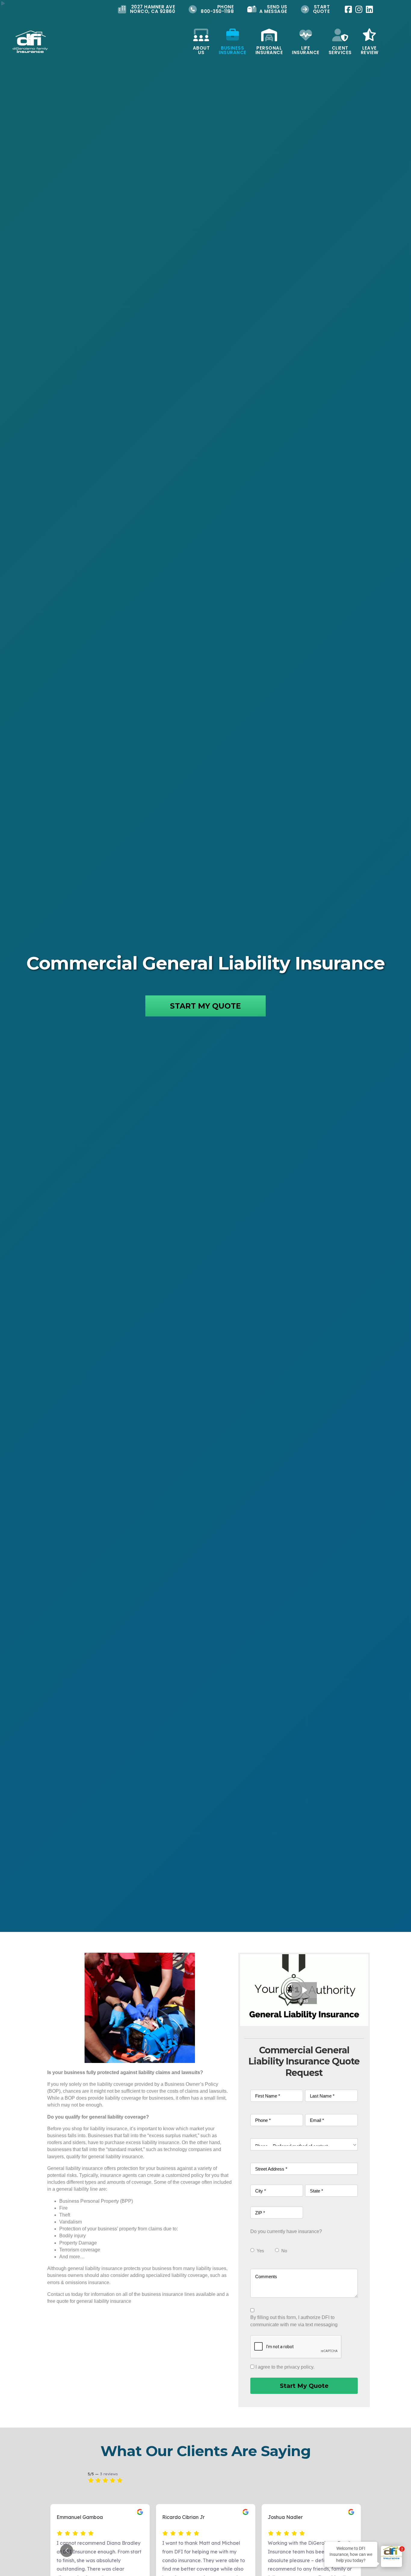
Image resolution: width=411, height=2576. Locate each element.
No (284, 2251)
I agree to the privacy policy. (285, 2367)
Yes (260, 2251)
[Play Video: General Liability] (304, 1990)
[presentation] (296, 2347)
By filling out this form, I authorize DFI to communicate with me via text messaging (294, 2321)
